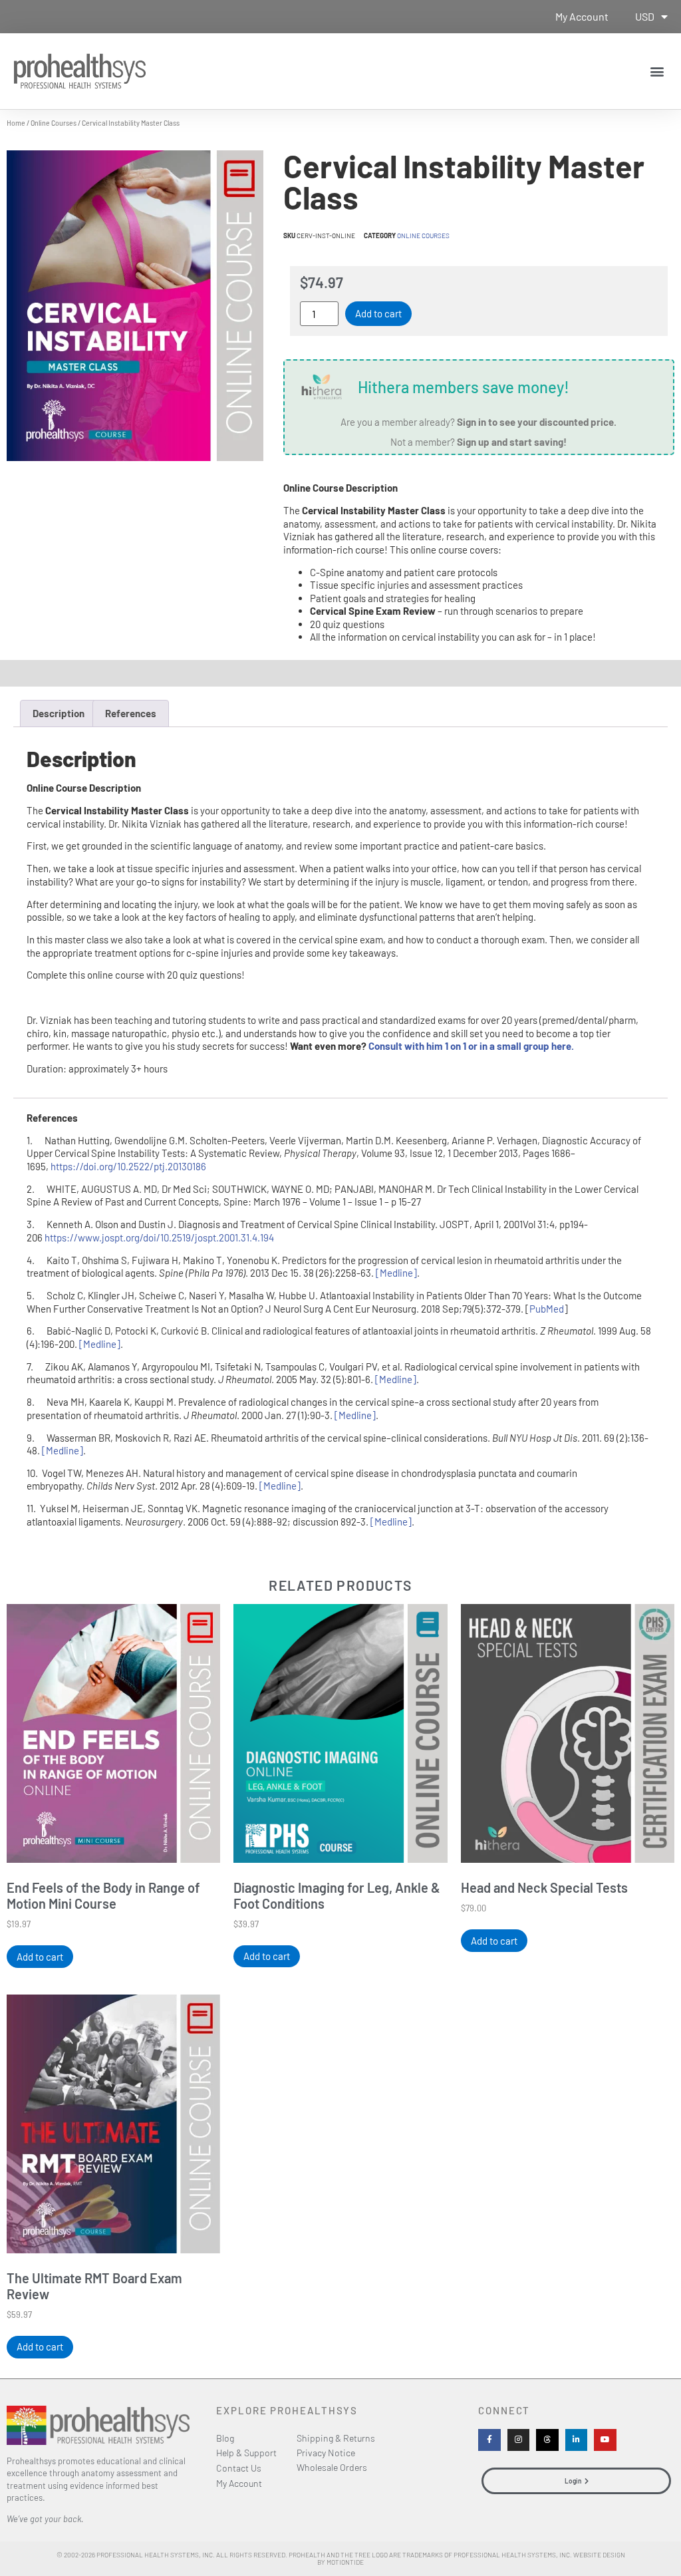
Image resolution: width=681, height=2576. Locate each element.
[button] (657, 71)
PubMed (547, 1309)
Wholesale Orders (332, 2467)
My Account (582, 16)
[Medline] (396, 1273)
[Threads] (547, 2440)
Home (16, 122)
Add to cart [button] (40, 1957)
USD (645, 16)
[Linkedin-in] (577, 2440)
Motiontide (345, 2562)
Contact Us (239, 2468)
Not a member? (478, 442)
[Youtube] (605, 2440)
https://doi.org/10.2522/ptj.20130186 (128, 1166)
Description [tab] (59, 713)
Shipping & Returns (336, 2438)
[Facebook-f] (489, 2440)
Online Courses (54, 122)
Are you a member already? (478, 422)
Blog (225, 2438)
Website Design (599, 2555)
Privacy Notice (326, 2453)
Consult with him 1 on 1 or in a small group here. (471, 1046)
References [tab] (131, 713)
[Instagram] (519, 2440)
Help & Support (246, 2453)
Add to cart (378, 313)
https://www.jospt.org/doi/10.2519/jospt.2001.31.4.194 (159, 1237)
